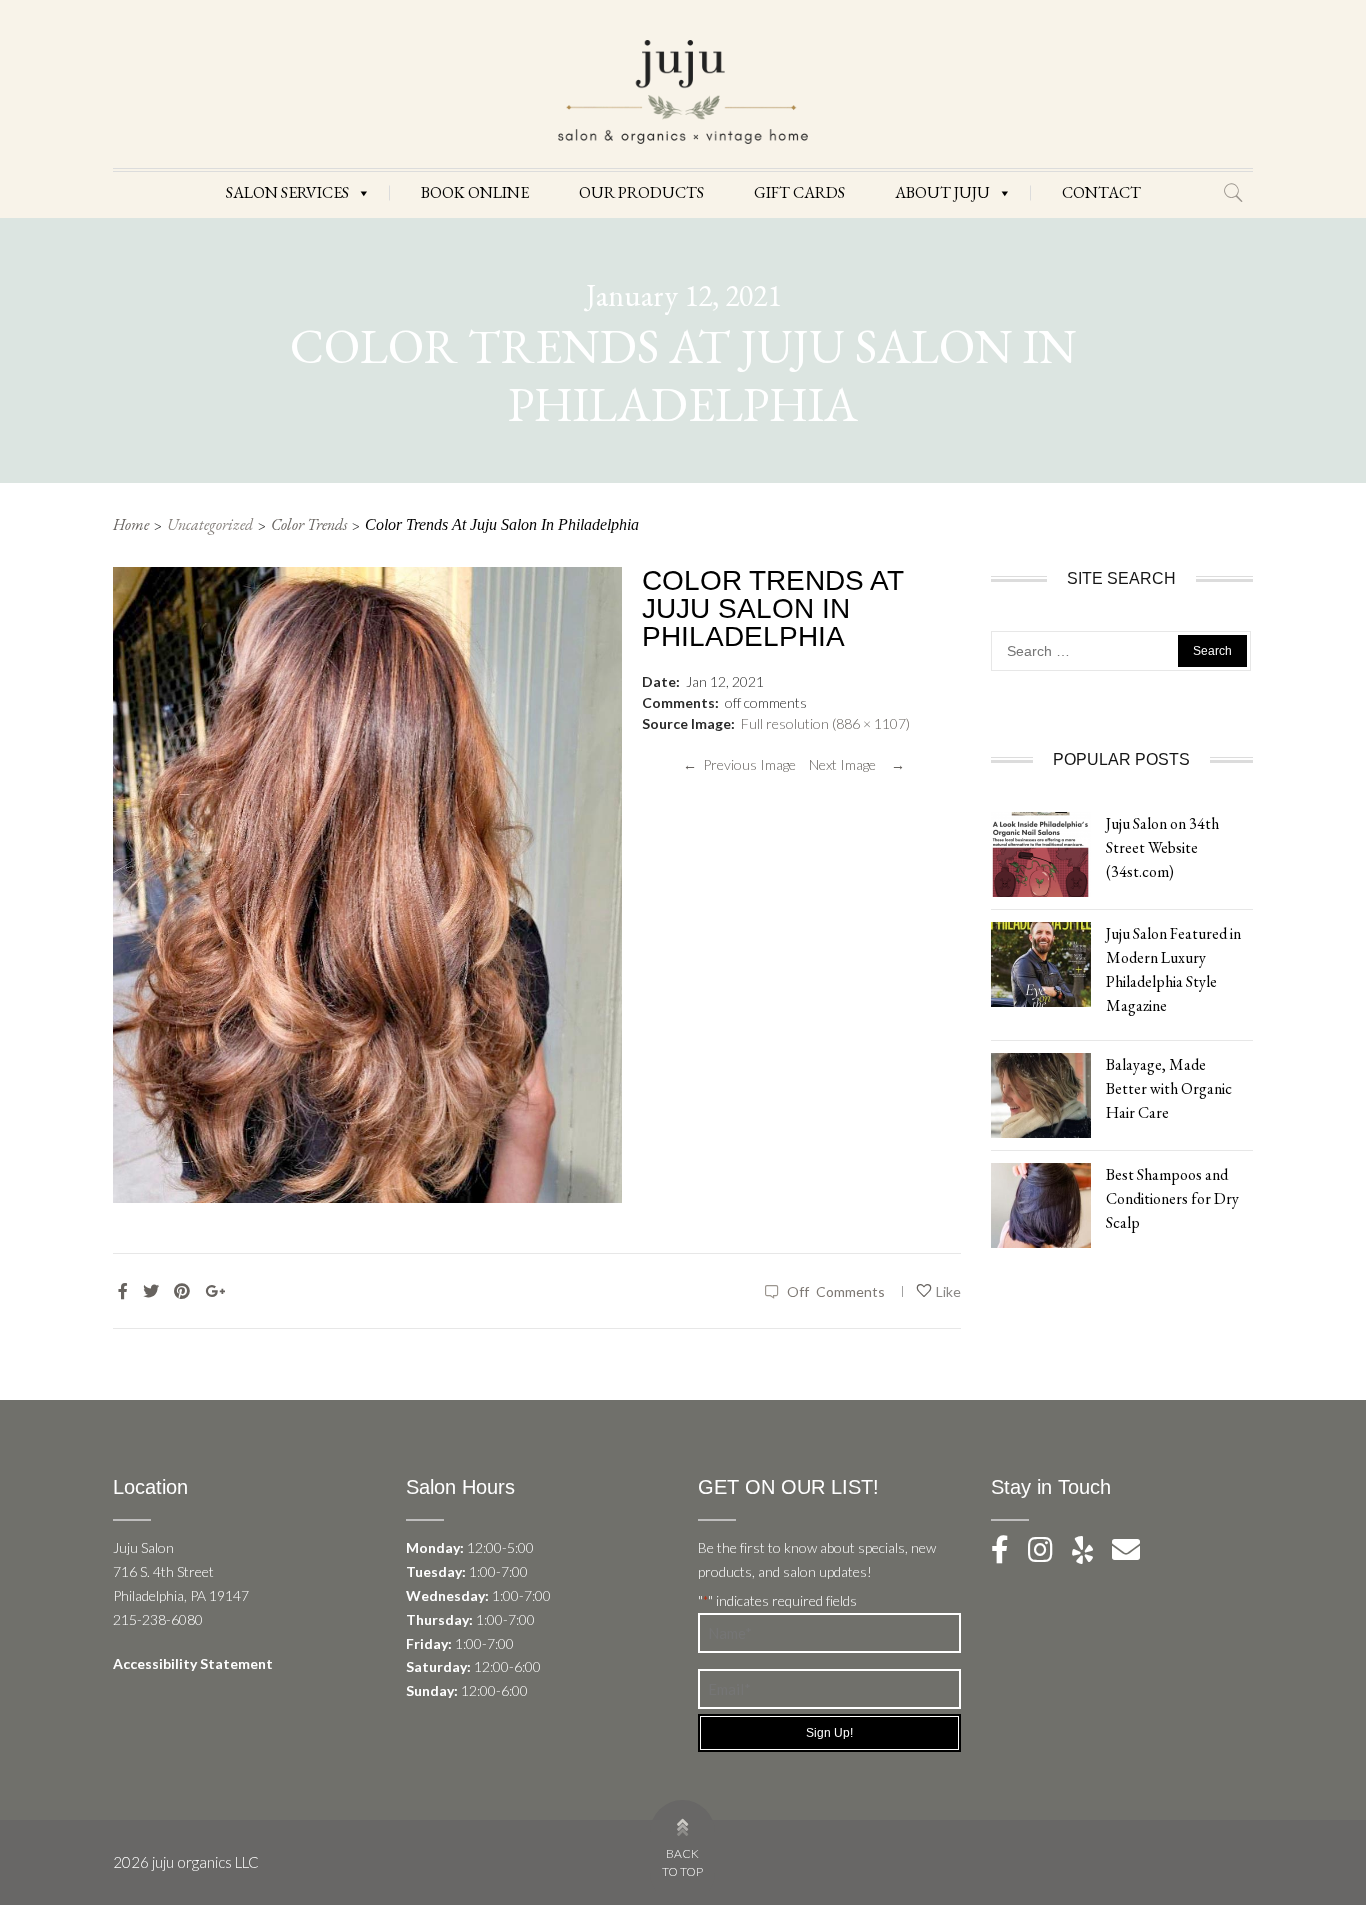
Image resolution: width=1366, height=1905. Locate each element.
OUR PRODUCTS (641, 192)
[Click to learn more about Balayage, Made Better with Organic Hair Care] (1041, 1093)
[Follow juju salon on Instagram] (1048, 1554)
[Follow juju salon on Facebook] (1008, 1554)
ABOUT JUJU (942, 192)
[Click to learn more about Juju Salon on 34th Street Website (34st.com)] (1041, 852)
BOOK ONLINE (475, 192)
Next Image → (857, 764)
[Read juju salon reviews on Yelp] (1092, 1554)
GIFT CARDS (799, 192)
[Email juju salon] (1134, 1554)
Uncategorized (210, 524)
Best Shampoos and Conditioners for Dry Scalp (1172, 1198)
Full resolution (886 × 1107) (825, 723)
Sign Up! (829, 1733)
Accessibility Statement (193, 1663)
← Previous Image (739, 764)
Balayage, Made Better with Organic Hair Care (1169, 1088)
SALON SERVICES (287, 192)
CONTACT (1101, 192)
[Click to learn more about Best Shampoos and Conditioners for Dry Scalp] (1041, 1203)
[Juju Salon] (683, 90)
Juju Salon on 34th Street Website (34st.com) (1162, 847)
